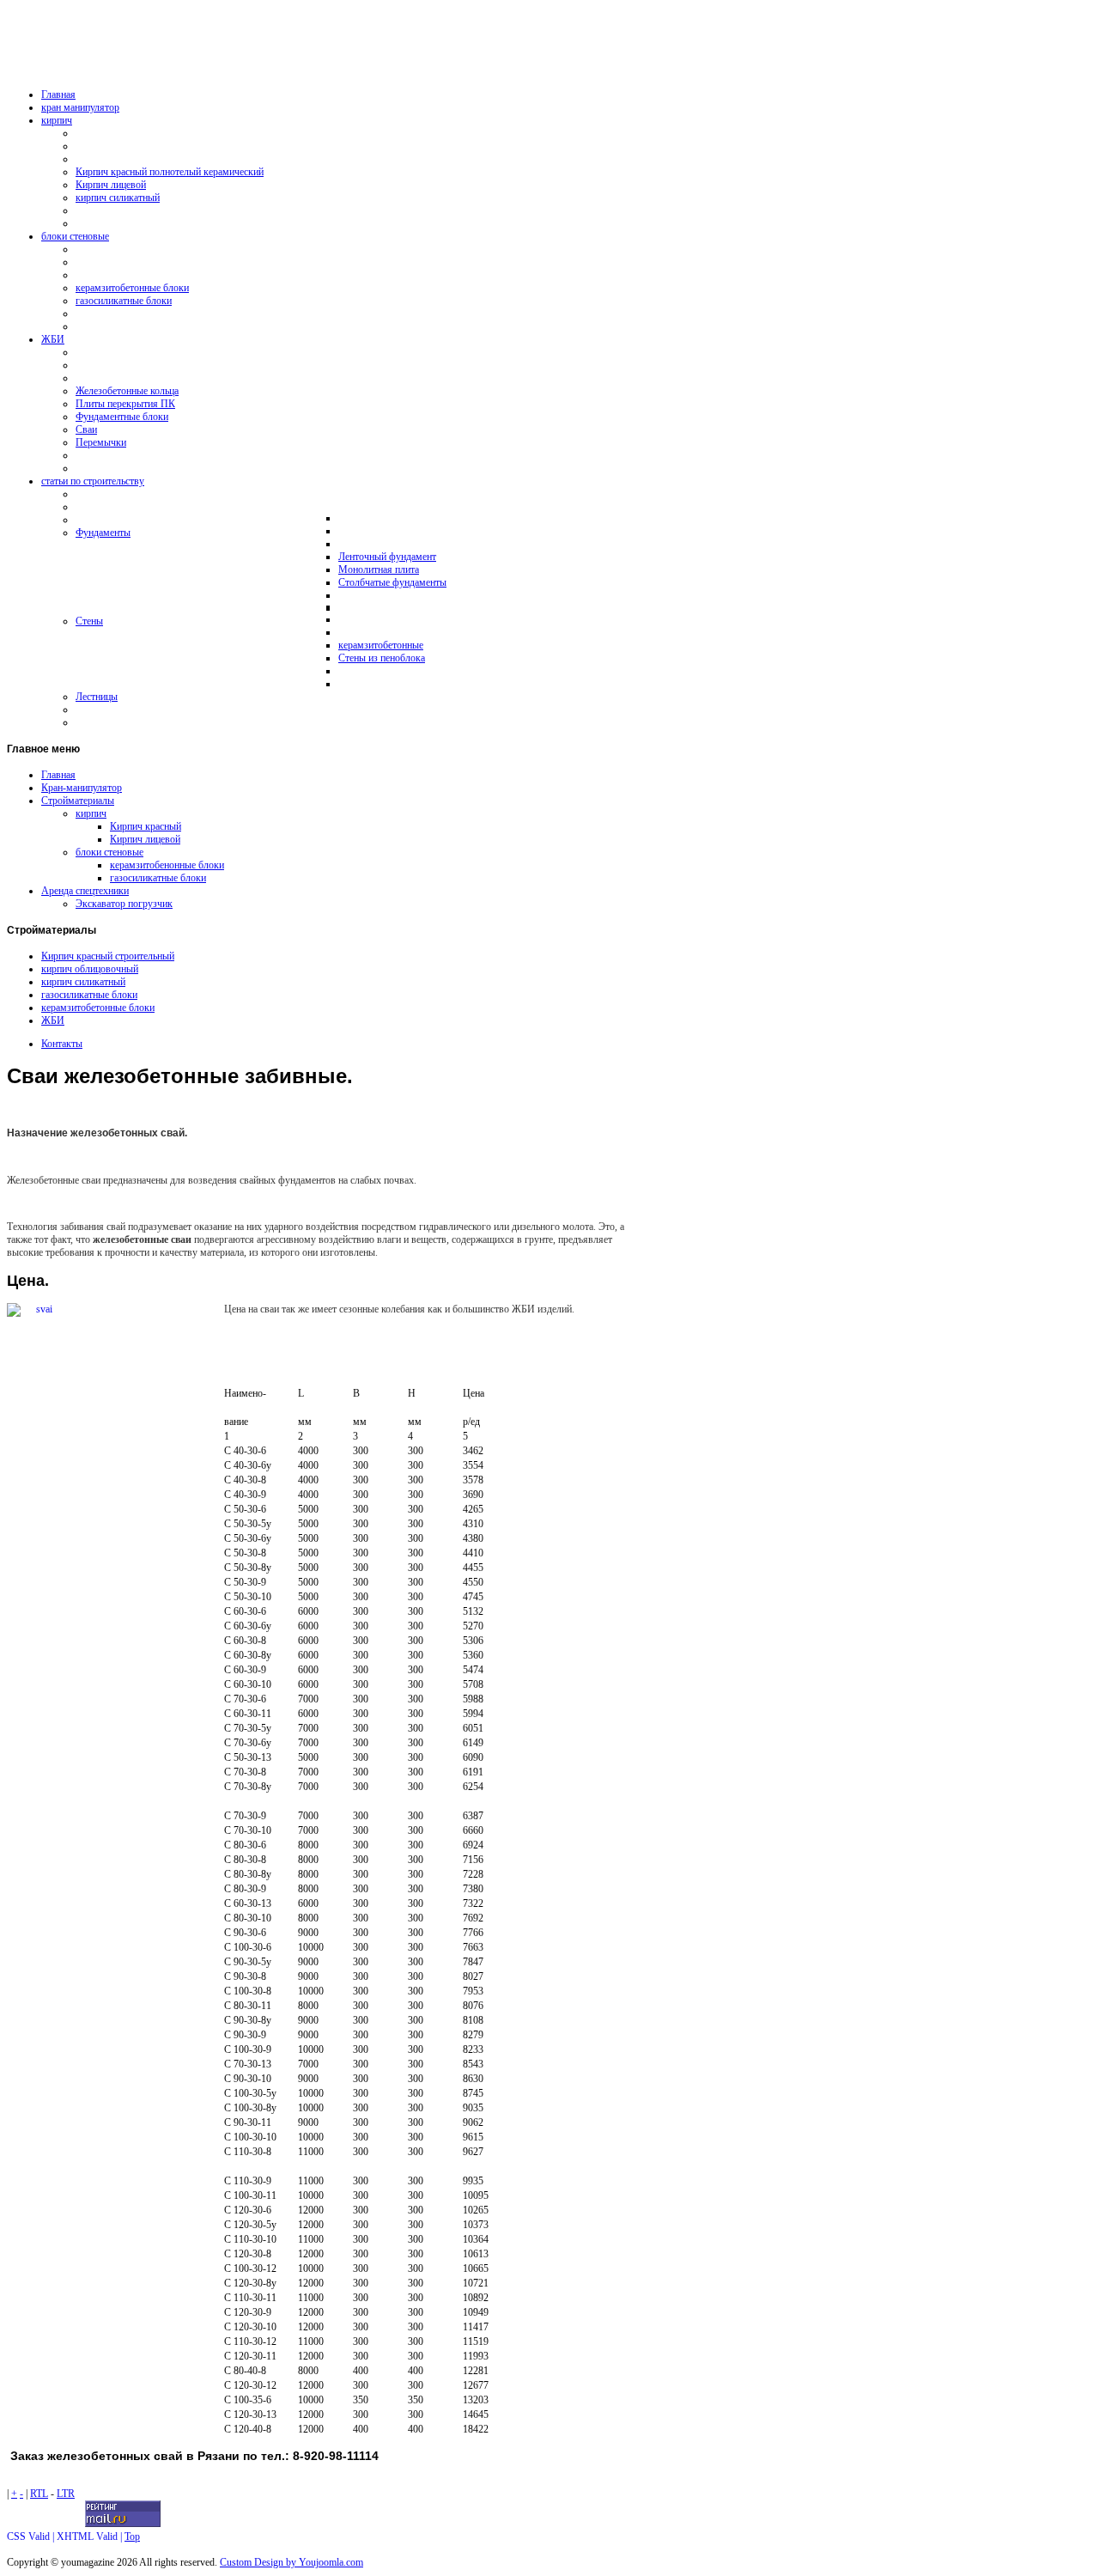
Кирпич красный (146, 826)
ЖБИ (53, 1020)
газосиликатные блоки (158, 878)
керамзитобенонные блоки (167, 865)
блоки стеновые (109, 852)
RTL (39, 2494)
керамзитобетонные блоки (98, 1008)
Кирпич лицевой (145, 839)
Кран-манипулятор (82, 788)
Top (132, 2536)
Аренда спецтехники (85, 891)
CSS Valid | (32, 2536)
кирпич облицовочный (90, 969)
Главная (58, 775)
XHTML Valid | (91, 2536)
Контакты (62, 1044)
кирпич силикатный (83, 982)
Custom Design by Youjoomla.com (291, 2562)
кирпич (91, 813)
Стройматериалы (78, 801)
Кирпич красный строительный (108, 956)
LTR (66, 2494)
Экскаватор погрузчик (124, 904)
